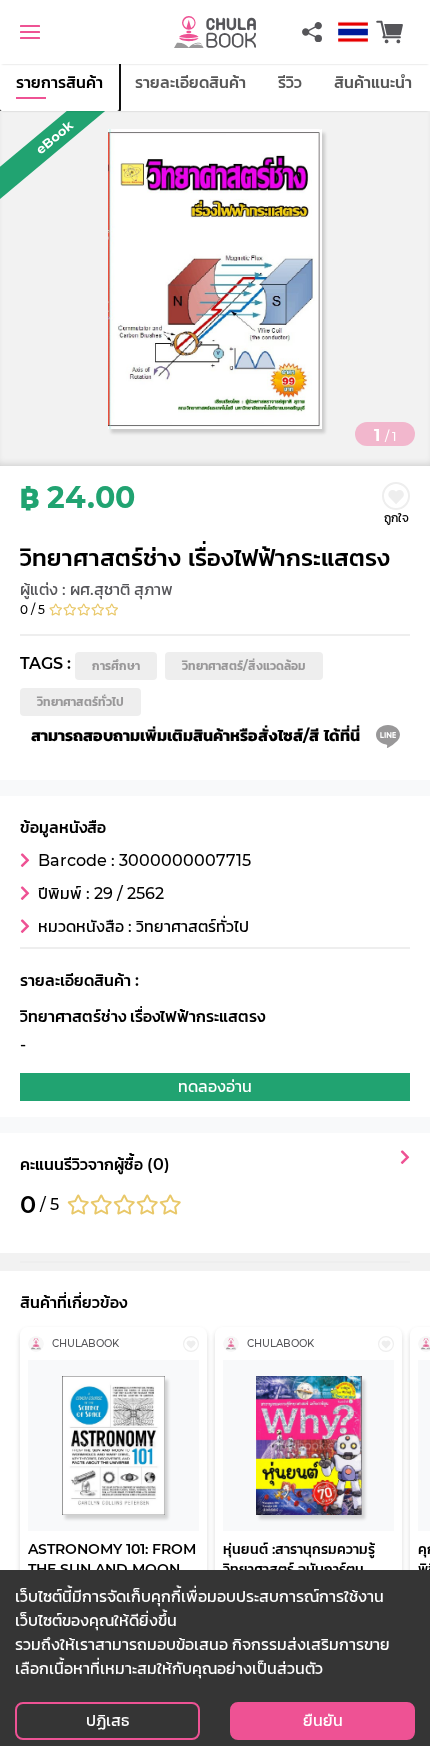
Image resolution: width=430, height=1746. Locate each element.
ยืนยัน (323, 1720)
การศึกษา (116, 665)
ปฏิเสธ (107, 1720)
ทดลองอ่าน (215, 1086)
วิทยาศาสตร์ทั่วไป (80, 701)
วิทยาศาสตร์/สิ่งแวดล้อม (244, 665)
